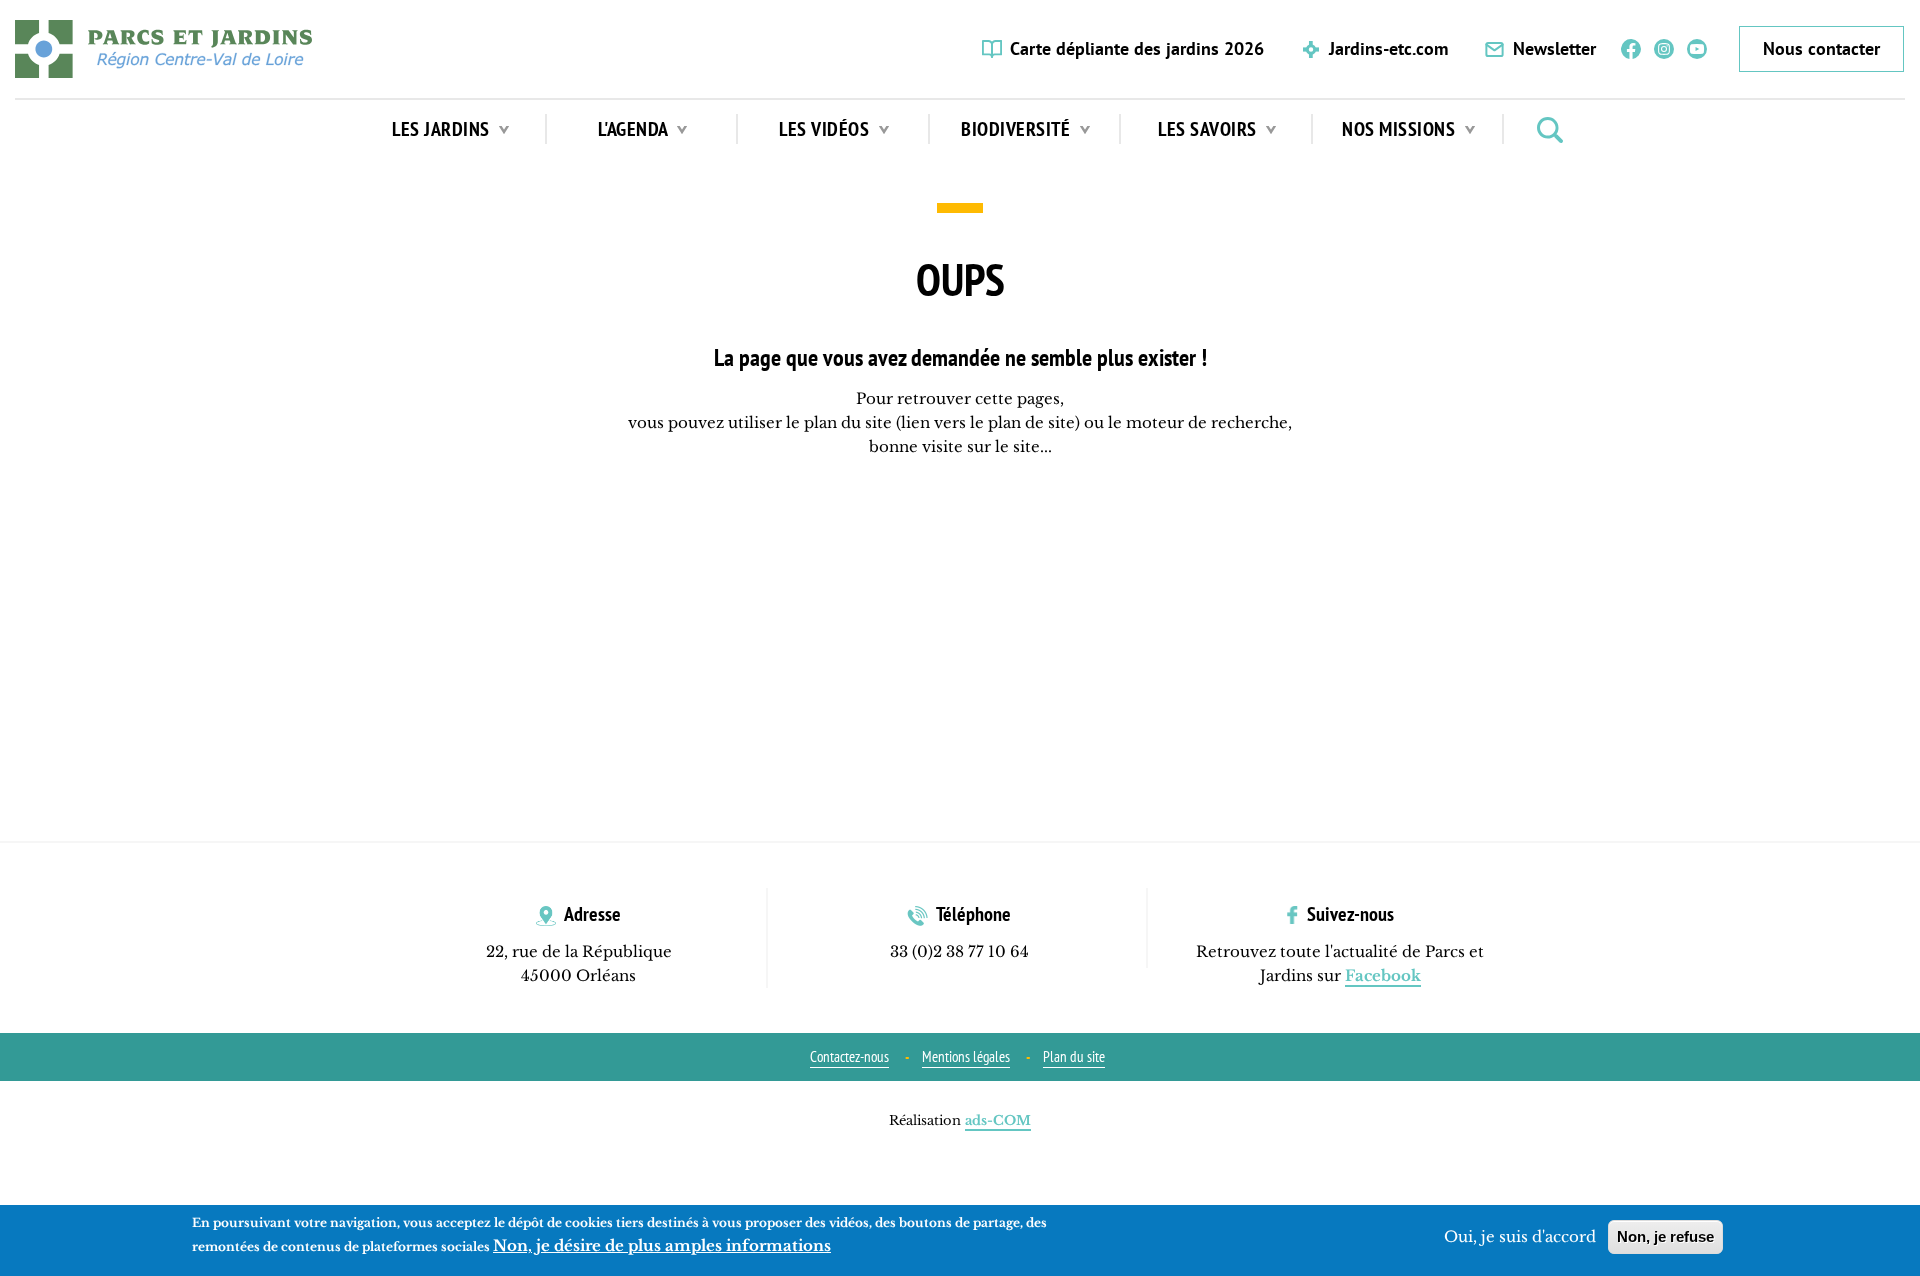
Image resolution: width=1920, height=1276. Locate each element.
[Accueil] (163, 49)
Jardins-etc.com (1388, 48)
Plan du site (1074, 1056)
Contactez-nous (849, 1056)
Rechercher (1550, 130)
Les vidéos (826, 129)
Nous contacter (1821, 48)
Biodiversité (1018, 129)
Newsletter (1554, 48)
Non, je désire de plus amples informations (662, 1245)
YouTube (1697, 49)
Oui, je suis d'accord (1520, 1236)
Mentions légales (966, 1056)
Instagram (1664, 49)
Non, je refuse (1665, 1236)
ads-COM (998, 1120)
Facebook (1631, 49)
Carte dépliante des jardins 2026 (1137, 48)
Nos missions (1401, 129)
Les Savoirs (1209, 129)
